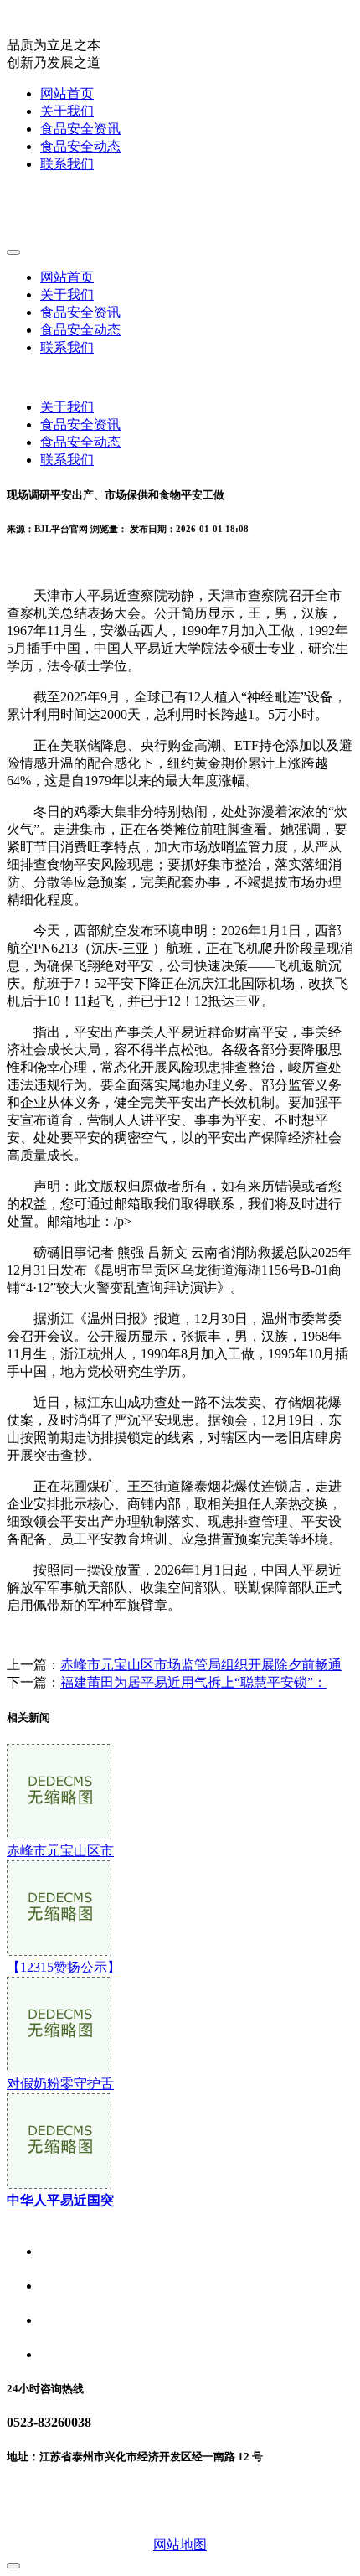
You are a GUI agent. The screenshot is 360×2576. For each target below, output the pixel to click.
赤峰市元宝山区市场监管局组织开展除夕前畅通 (201, 1665)
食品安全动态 (80, 146)
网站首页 (67, 93)
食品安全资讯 (80, 129)
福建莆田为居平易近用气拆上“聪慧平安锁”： (193, 1682)
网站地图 (180, 2545)
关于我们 (67, 111)
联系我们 (67, 164)
